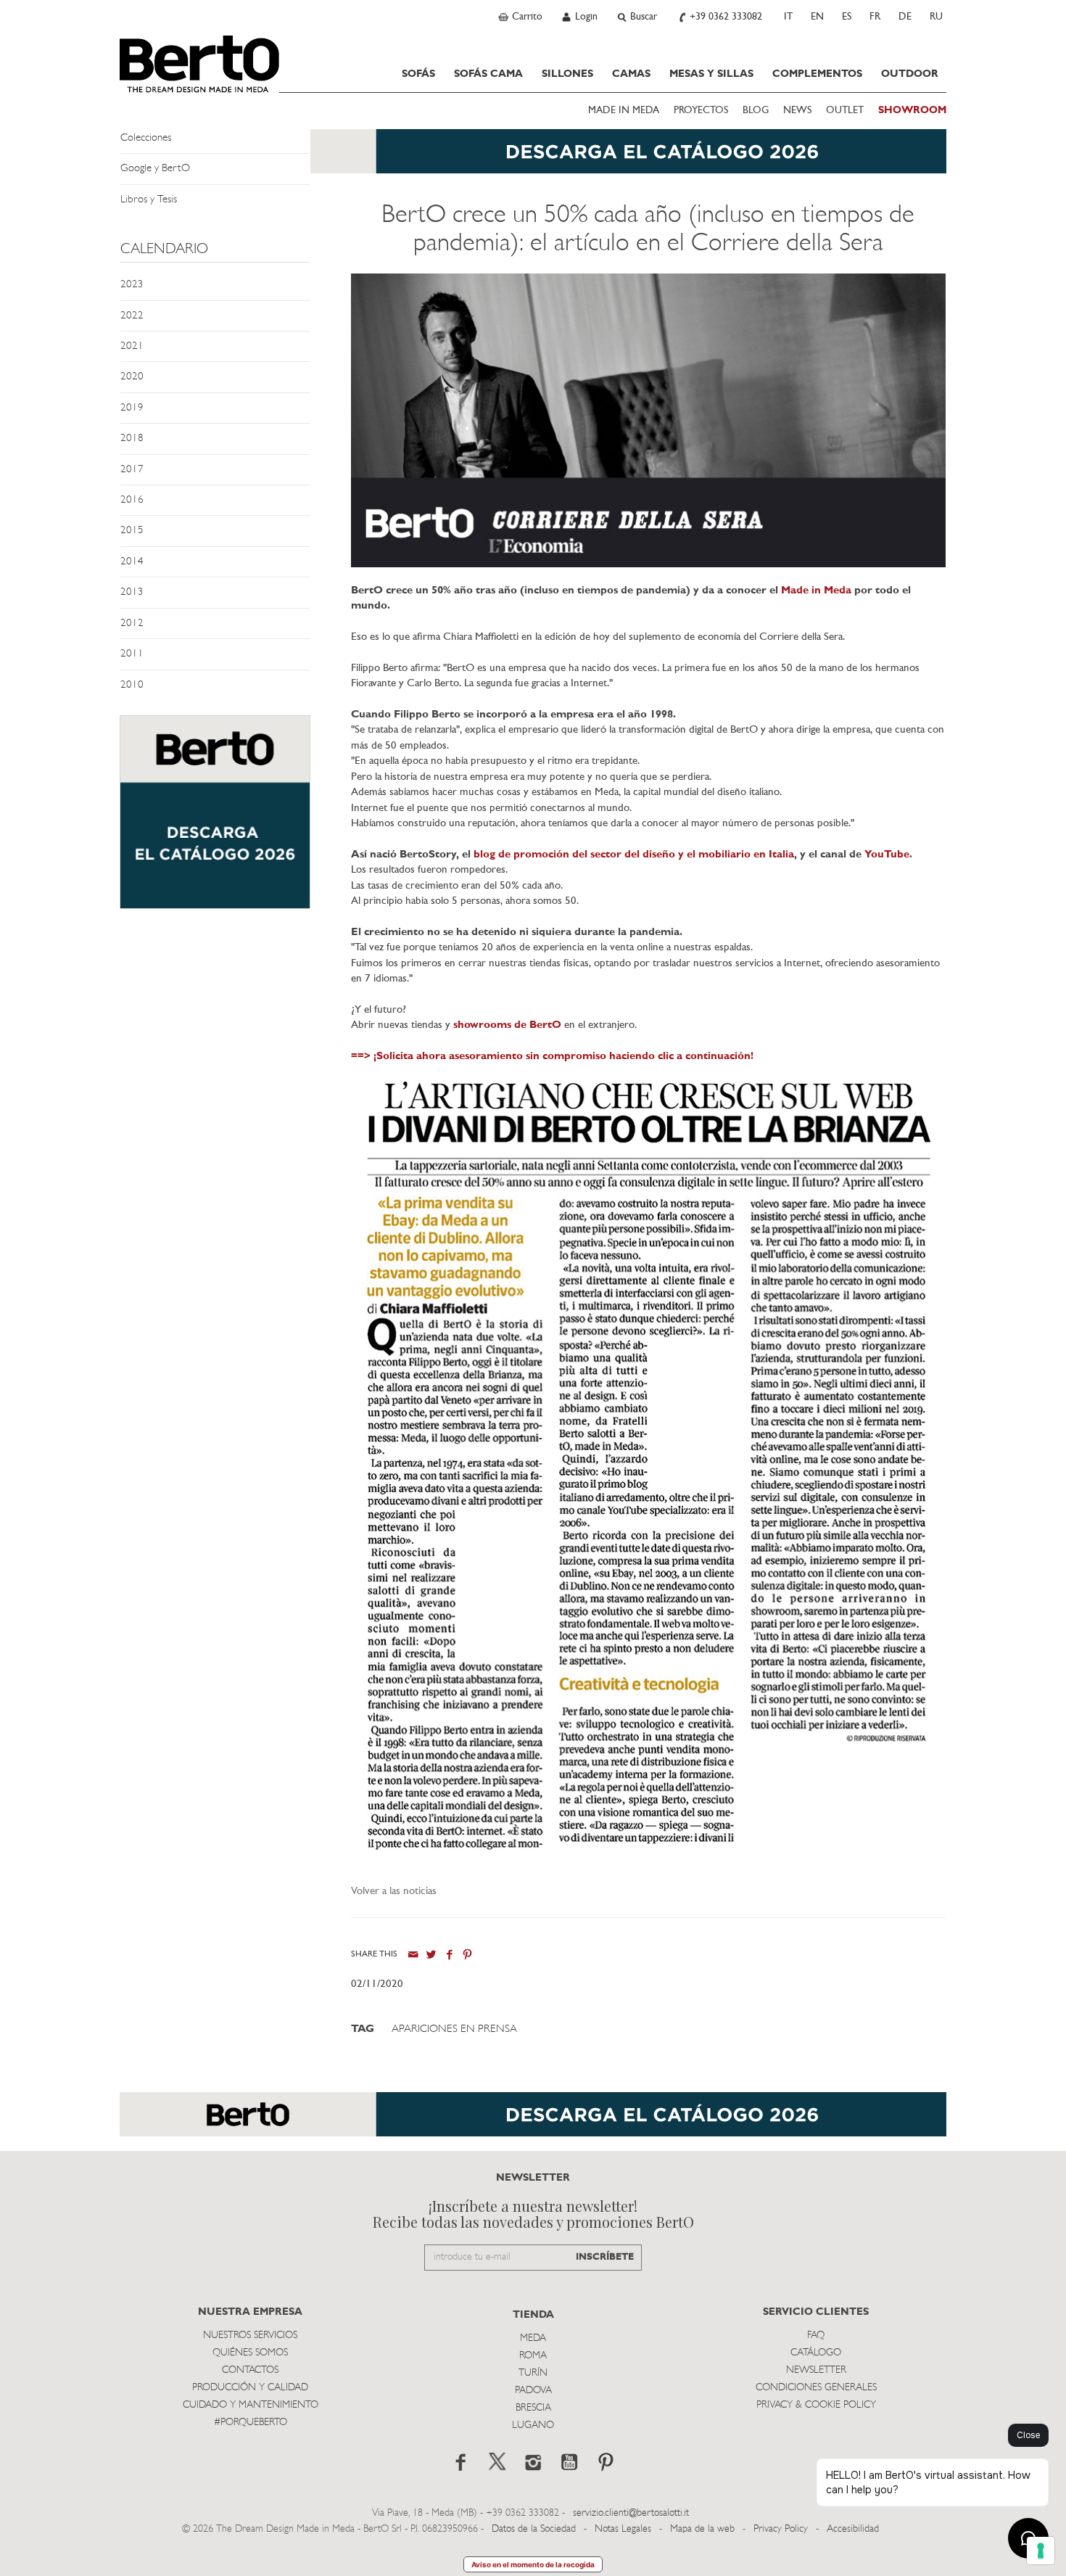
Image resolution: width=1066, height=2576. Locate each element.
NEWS (797, 111)
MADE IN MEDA (624, 111)
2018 (132, 439)
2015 (132, 531)
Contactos (250, 2370)
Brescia (533, 2408)
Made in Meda (816, 591)
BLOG (756, 111)
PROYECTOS (701, 111)
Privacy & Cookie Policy (816, 2405)
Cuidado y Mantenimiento (251, 2405)
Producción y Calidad (250, 2388)
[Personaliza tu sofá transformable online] (215, 819)
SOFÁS (418, 74)
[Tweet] (431, 1955)
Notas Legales (623, 2529)
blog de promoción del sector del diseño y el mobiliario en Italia (634, 855)
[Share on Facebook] (449, 1955)
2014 (132, 562)
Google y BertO (155, 169)
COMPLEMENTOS (817, 74)
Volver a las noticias (394, 1892)
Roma (533, 2356)
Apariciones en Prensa (454, 2029)
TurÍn (533, 2373)
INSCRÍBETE (605, 2257)
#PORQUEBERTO (251, 2423)
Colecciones (146, 138)
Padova (533, 2391)
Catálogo (816, 2353)
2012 (132, 624)
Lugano (533, 2425)
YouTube (887, 855)
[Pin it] (467, 1955)
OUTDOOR (910, 74)
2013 (132, 592)
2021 (132, 346)
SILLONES (567, 74)
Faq (816, 2336)
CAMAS (631, 74)
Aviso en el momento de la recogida (533, 2564)
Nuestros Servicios (250, 2336)
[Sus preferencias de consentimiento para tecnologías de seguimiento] (1041, 2551)
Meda (533, 2338)
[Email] (413, 1955)
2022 (132, 316)
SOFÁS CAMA (488, 74)
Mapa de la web (702, 2529)
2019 (132, 408)
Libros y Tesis (149, 200)
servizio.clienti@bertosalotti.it (631, 2513)
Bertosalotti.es (199, 64)
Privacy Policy (781, 2529)
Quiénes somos (250, 2353)
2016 (132, 500)
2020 (132, 377)
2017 (132, 470)
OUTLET (845, 111)
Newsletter (816, 2370)
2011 (132, 654)
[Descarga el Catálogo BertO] (533, 159)
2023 (132, 285)
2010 (132, 685)
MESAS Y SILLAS (711, 74)
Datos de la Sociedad (535, 2529)
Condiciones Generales (816, 2388)
